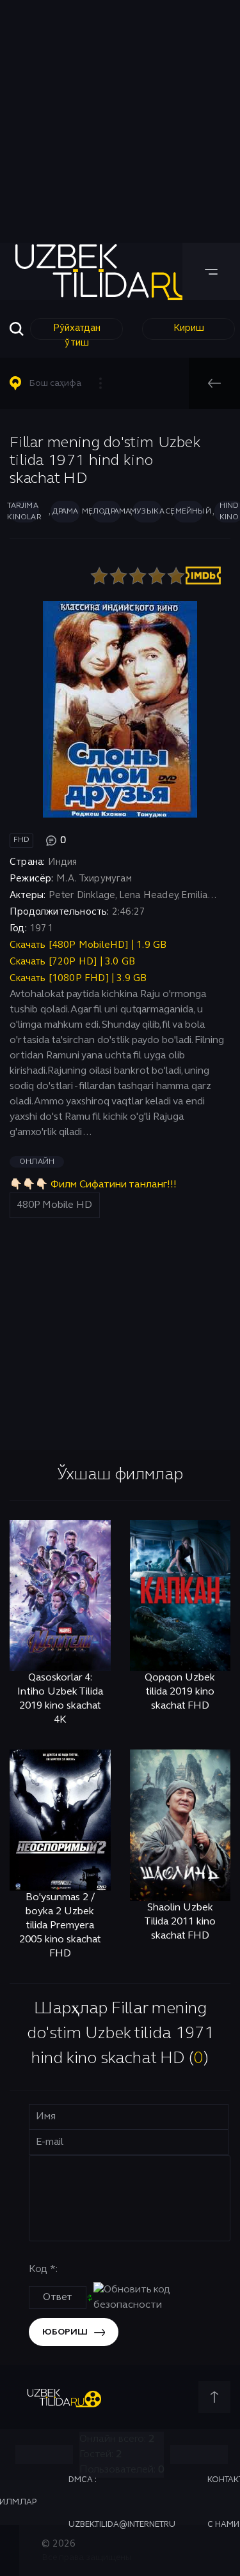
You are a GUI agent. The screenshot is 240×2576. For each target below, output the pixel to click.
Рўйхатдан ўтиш (77, 332)
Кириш (189, 328)
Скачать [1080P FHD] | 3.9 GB (78, 979)
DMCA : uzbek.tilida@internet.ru (122, 2503)
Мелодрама (106, 512)
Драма (66, 512)
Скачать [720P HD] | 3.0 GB (72, 962)
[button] (61, 383)
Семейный (188, 512)
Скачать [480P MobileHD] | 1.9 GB (88, 945)
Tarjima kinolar (24, 512)
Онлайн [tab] (37, 1162)
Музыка (147, 512)
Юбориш (65, 2332)
